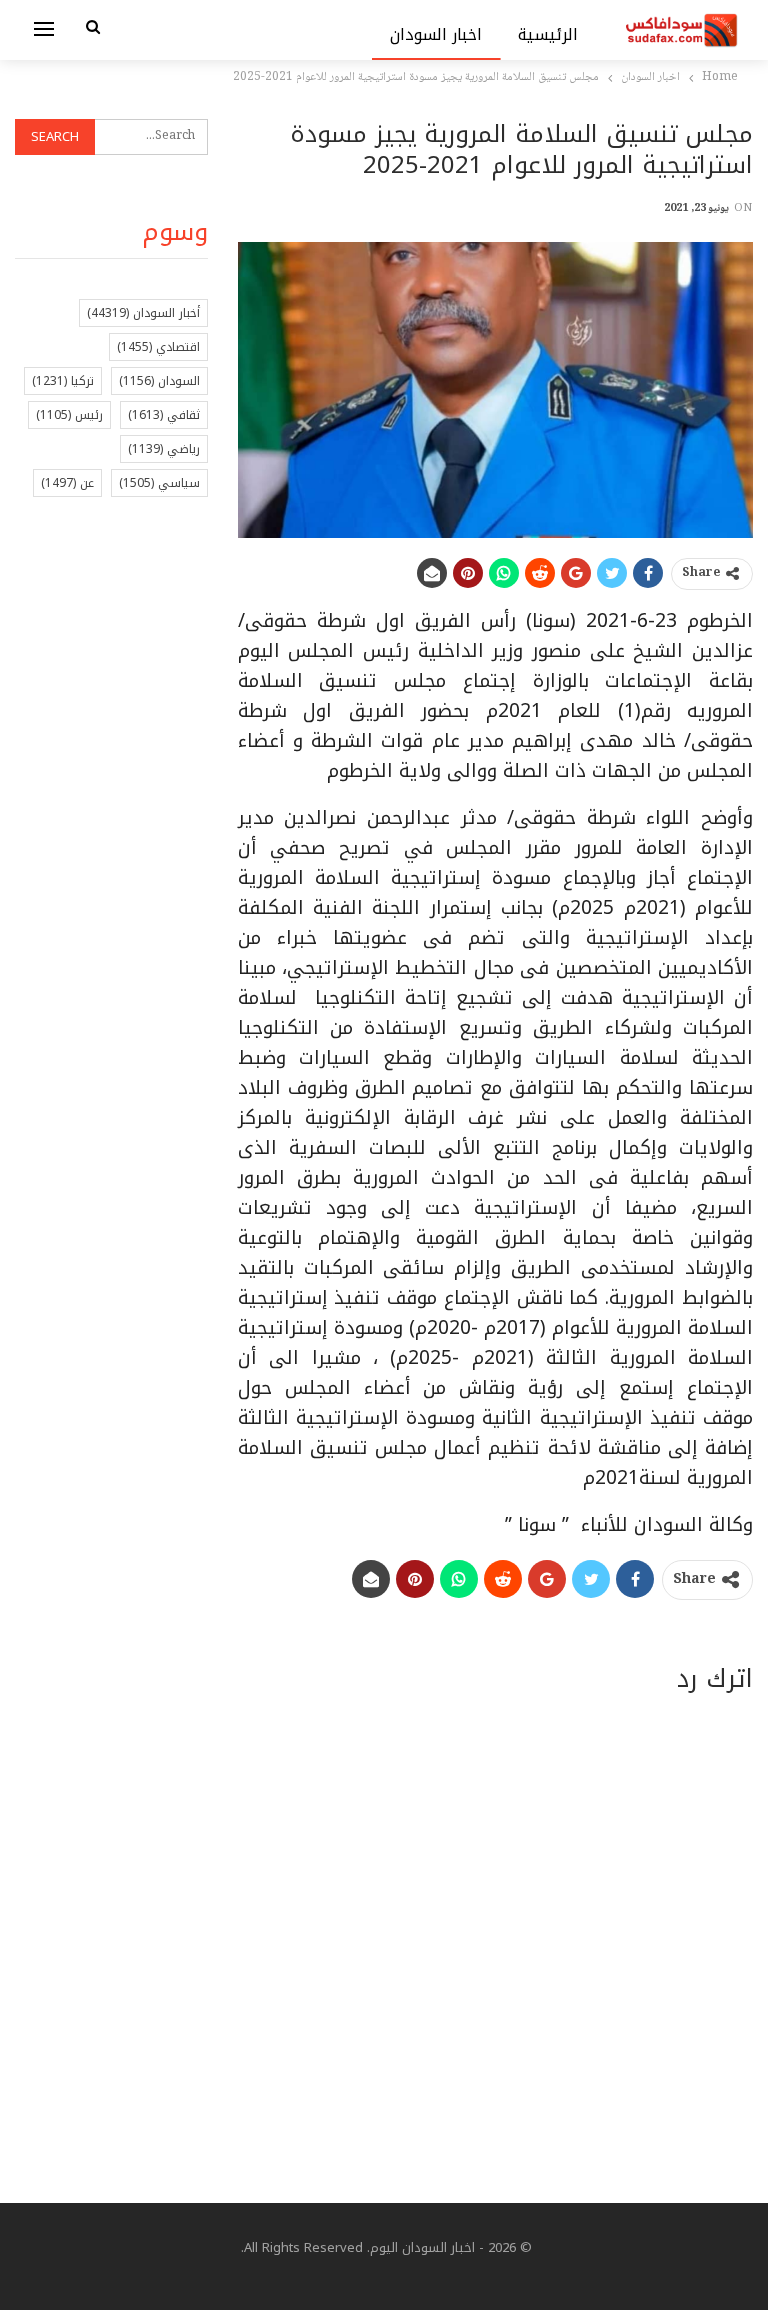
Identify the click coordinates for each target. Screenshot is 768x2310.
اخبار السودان (436, 34)
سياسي (159, 483)
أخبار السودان (143, 313)
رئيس (69, 415)
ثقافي (164, 415)
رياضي (164, 449)
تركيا (63, 381)
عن (67, 483)
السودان (159, 381)
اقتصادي (158, 347)
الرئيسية (548, 34)
